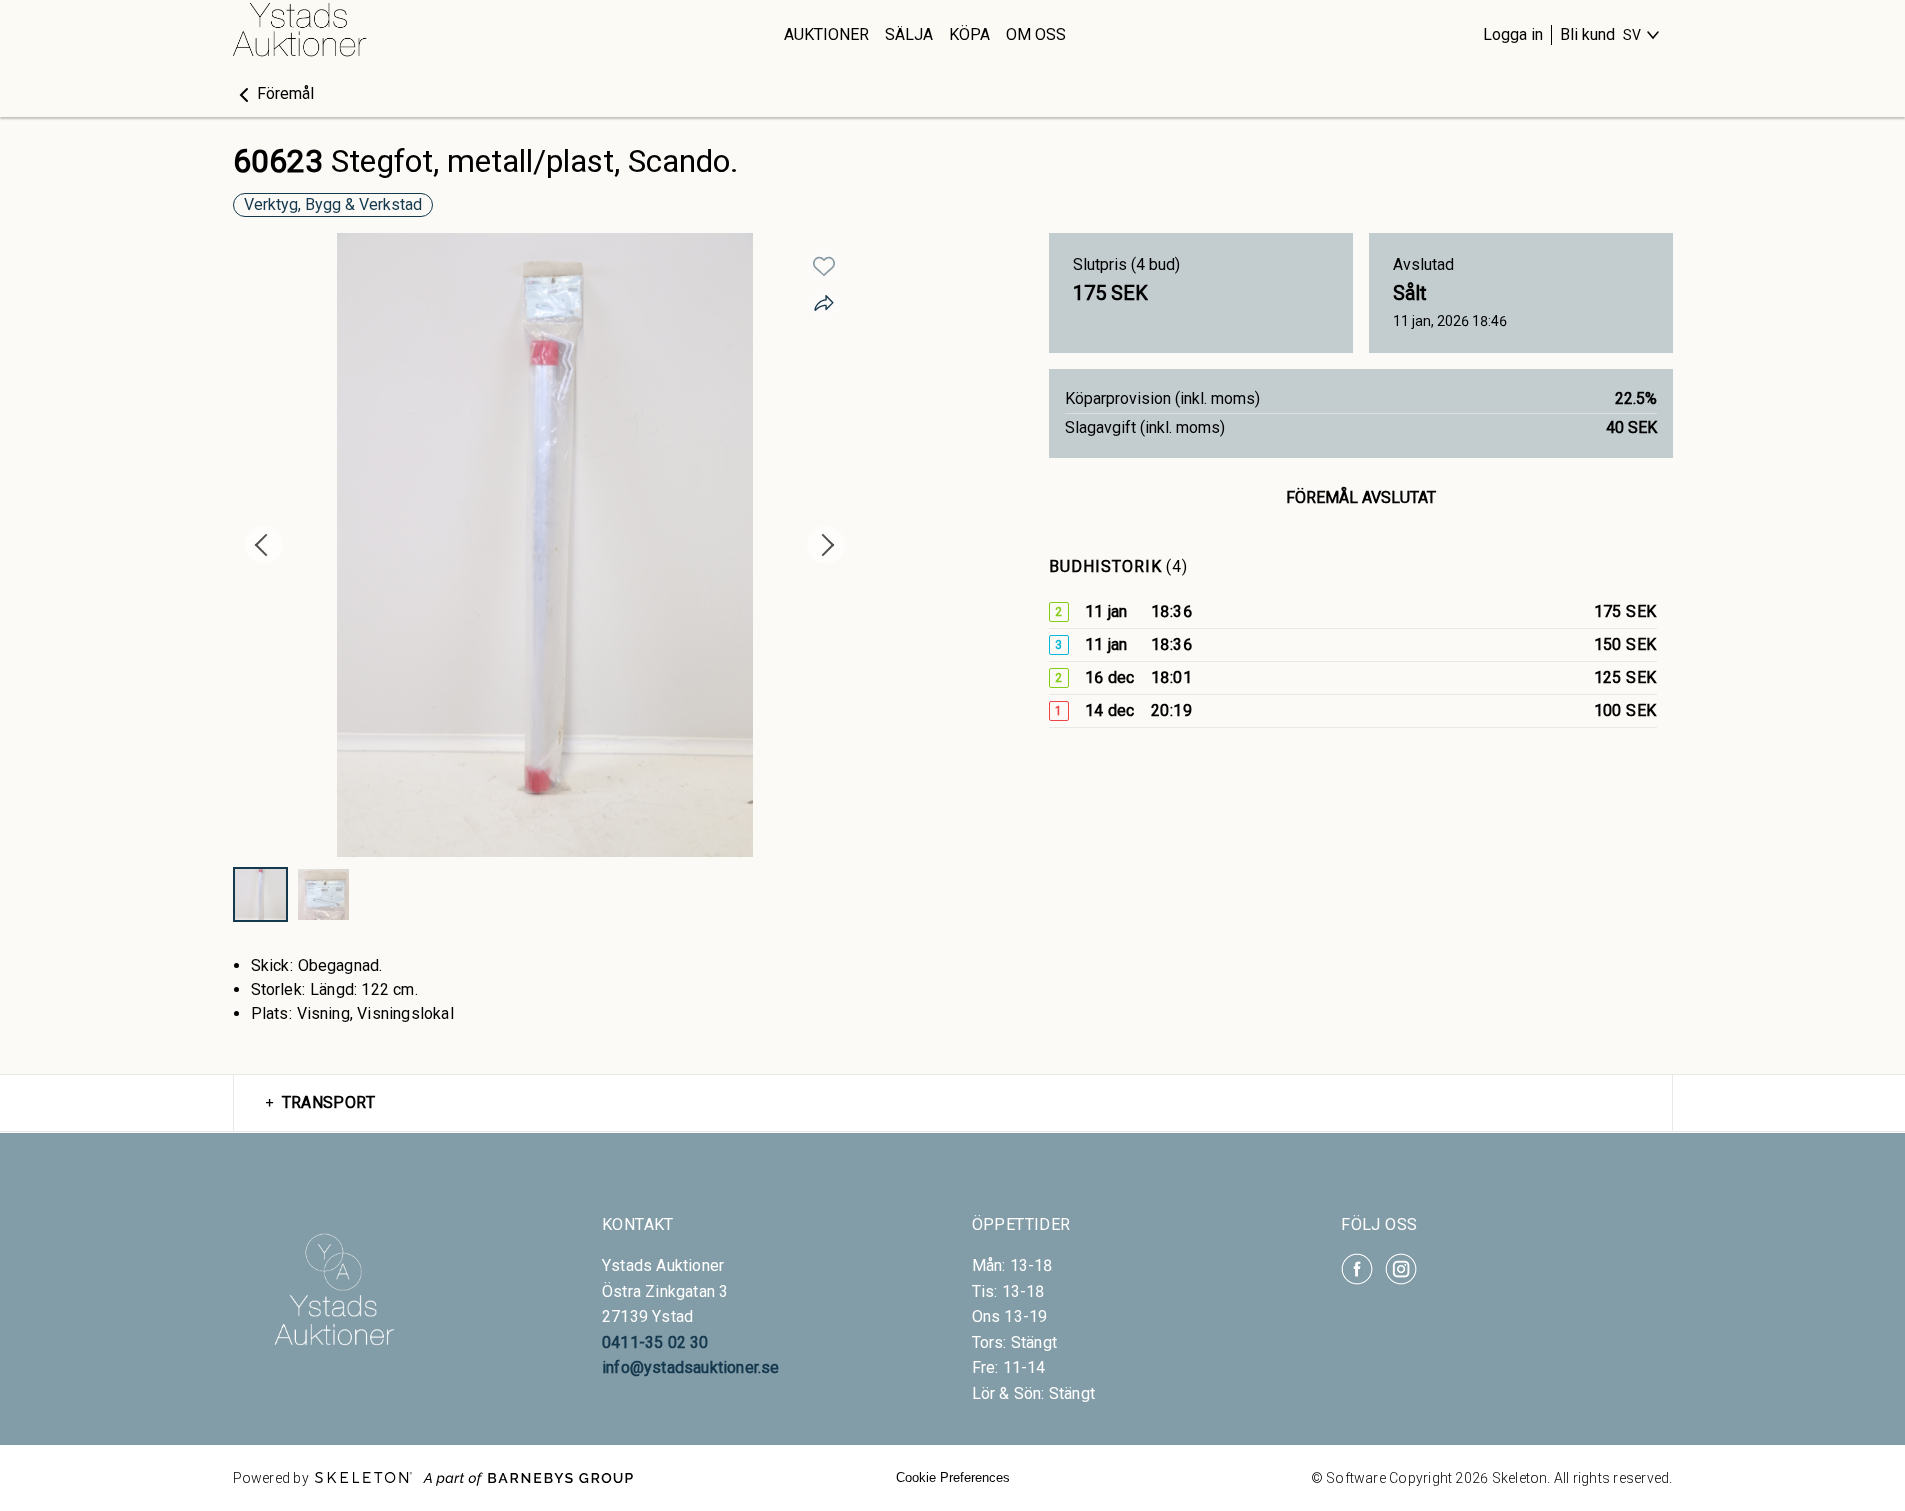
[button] (273, 94)
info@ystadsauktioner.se (691, 1367)
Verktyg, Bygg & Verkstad (333, 204)
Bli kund (1587, 34)
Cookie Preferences (953, 1477)
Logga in (1513, 34)
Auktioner (826, 34)
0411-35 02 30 (655, 1342)
